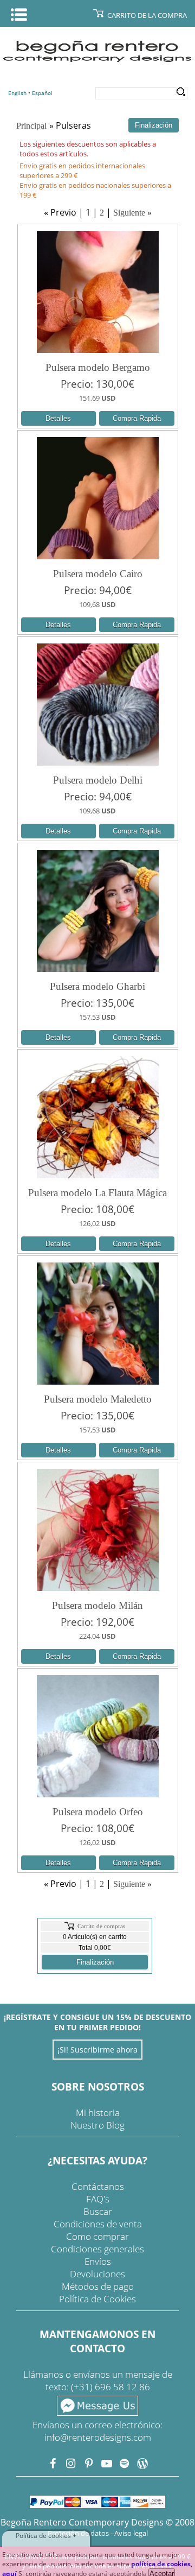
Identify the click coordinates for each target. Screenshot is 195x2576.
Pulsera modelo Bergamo (98, 367)
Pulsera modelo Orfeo (98, 1812)
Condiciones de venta (98, 2224)
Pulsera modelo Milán (97, 1605)
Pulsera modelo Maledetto (98, 1399)
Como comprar (97, 2236)
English (17, 93)
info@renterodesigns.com (98, 2437)
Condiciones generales (97, 2249)
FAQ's (98, 2199)
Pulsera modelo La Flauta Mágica (97, 1193)
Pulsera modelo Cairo (98, 574)
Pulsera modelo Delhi (98, 780)
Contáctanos (98, 2186)
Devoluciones (97, 2274)
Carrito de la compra (147, 15)
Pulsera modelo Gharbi (97, 986)
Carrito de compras (101, 1926)
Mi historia (98, 2113)
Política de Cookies (97, 2299)
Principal (31, 126)
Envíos (98, 2261)
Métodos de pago (98, 2286)
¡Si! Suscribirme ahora (97, 2050)
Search (181, 92)
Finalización (95, 1962)
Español (42, 93)
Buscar (98, 2211)
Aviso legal (131, 2533)
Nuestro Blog (97, 2125)
